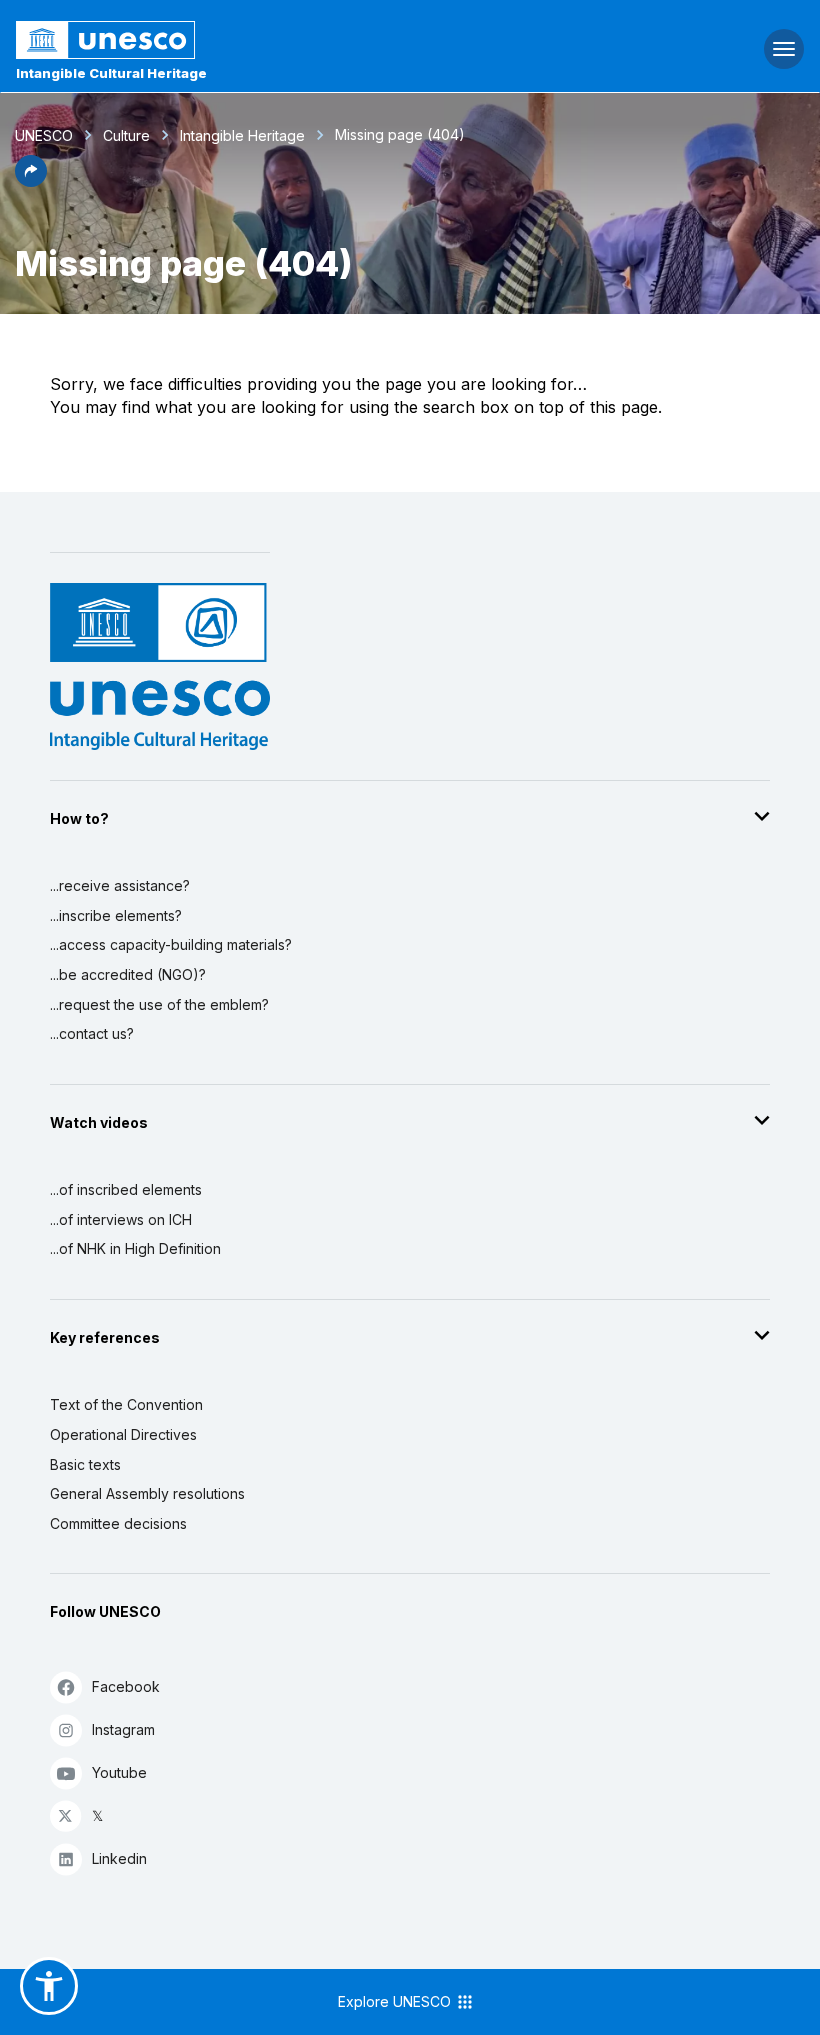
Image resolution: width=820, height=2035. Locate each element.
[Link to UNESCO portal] (273, 40)
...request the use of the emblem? (159, 1004)
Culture (126, 135)
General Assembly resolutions (147, 1493)
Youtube (119, 1772)
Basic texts (85, 1464)
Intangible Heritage (242, 135)
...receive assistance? (120, 885)
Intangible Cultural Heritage (111, 73)
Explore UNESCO (396, 2001)
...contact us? (92, 1033)
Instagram (123, 1729)
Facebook (126, 1686)
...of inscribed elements (126, 1189)
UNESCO (44, 135)
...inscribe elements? (116, 915)
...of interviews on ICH (121, 1219)
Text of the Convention (126, 1404)
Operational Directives (123, 1434)
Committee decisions (118, 1523)
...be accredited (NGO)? (128, 974)
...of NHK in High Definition (135, 1248)
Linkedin (119, 1858)
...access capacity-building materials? (171, 944)
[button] (31, 181)
